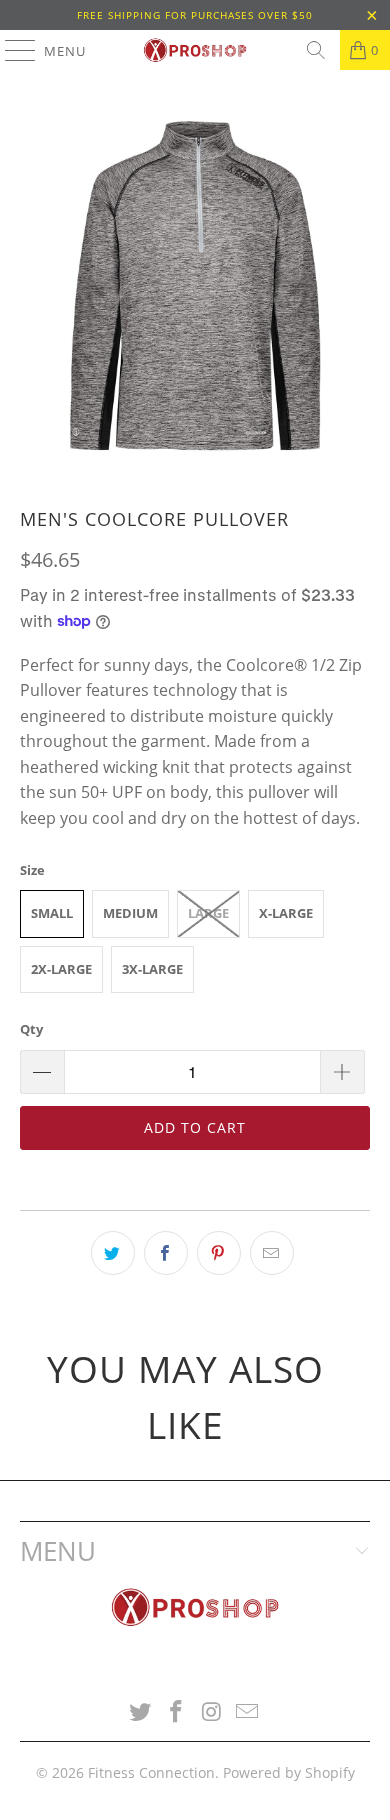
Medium (130, 913)
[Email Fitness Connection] (248, 1712)
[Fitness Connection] (195, 50)
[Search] (316, 50)
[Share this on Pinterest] (219, 1253)
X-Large (286, 913)
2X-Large (61, 969)
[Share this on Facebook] (166, 1253)
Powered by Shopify (289, 1772)
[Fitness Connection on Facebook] (176, 1712)
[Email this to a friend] (272, 1253)
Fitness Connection (151, 1772)
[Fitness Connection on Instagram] (212, 1712)
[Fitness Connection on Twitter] (141, 1712)
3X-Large (152, 969)
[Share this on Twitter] (113, 1253)
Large (208, 913)
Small (52, 913)
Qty (31, 1029)
